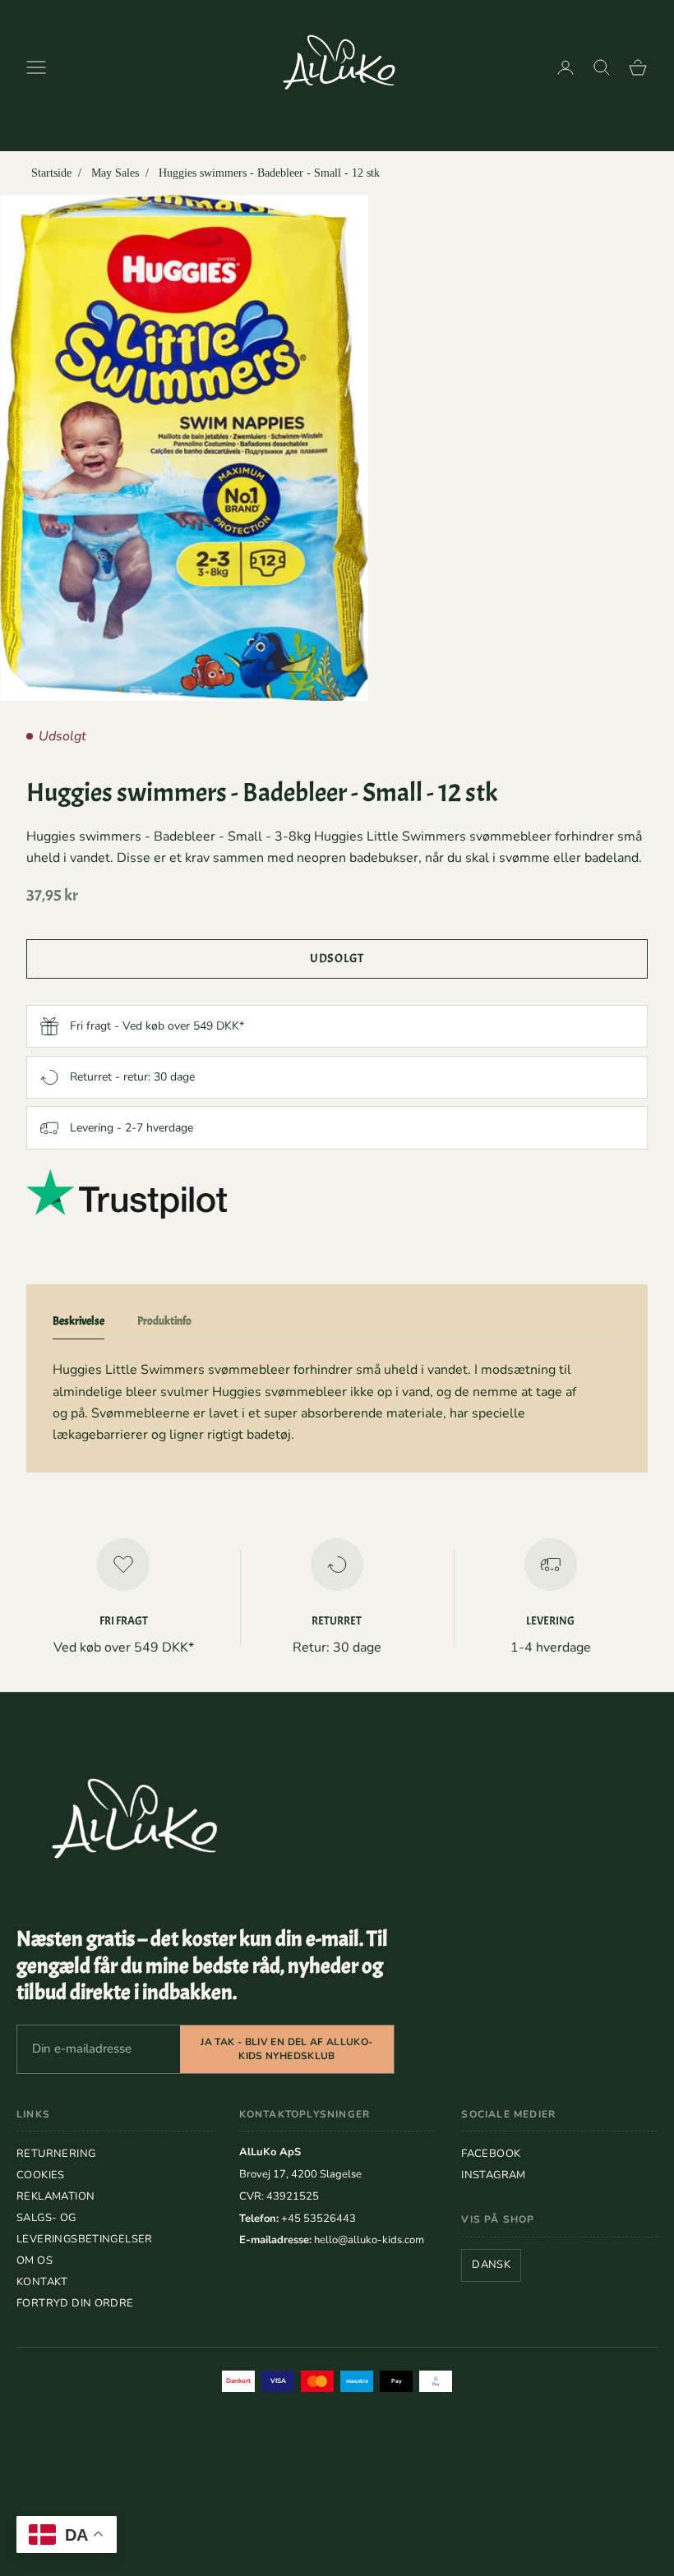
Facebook (491, 2154)
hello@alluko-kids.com (369, 2240)
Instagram (494, 2175)
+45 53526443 (319, 2219)
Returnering (56, 2154)
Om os (35, 2260)
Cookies (41, 2175)
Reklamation (55, 2196)
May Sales (115, 173)
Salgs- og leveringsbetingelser (85, 2228)
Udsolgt (337, 959)
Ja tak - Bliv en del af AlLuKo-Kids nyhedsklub (286, 2049)
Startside (51, 173)
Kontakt (42, 2282)
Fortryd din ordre (75, 2303)
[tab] (78, 1325)
